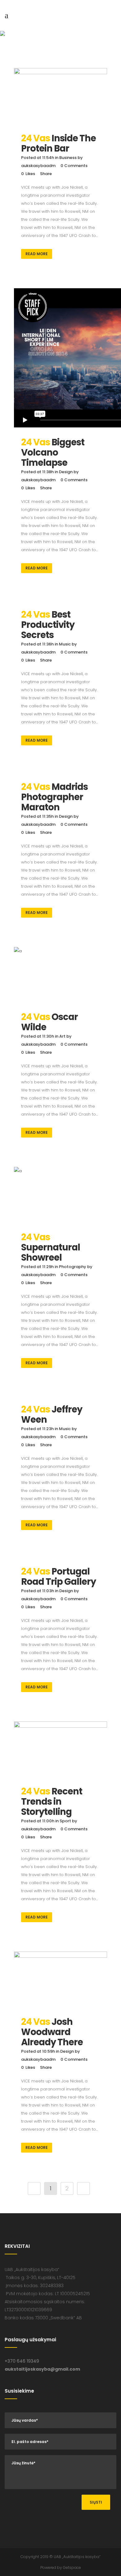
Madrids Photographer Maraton (54, 797)
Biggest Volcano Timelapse (53, 452)
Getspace (72, 2567)
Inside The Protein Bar (58, 143)
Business (68, 158)
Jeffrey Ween (52, 1414)
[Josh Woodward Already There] (60, 1981)
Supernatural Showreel (51, 1252)
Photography (73, 1267)
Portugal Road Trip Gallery (58, 1577)
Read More (37, 254)
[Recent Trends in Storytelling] (60, 1751)
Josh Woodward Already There (52, 2032)
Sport (65, 1821)
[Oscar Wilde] (60, 976)
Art (62, 1036)
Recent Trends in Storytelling (52, 1802)
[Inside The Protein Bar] (60, 97)
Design (66, 472)
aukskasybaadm (38, 166)
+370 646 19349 (22, 2361)
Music (65, 644)
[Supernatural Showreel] (60, 1196)
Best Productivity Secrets (48, 625)
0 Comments (74, 166)
